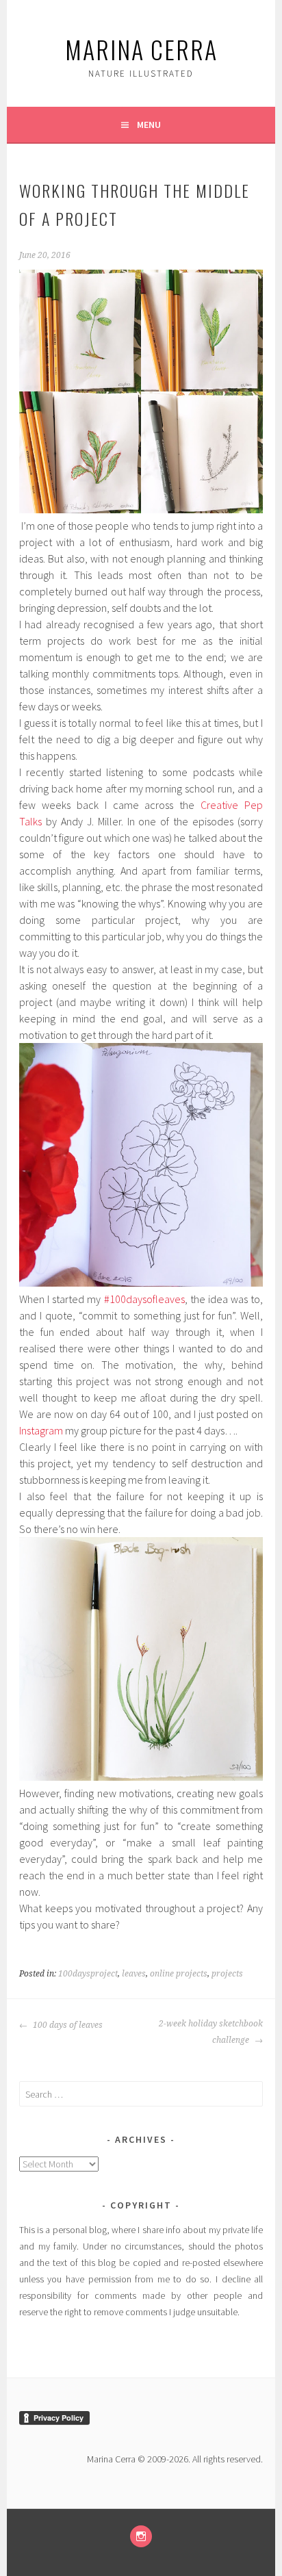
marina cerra (141, 49)
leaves (134, 1974)
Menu (149, 125)
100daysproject (88, 1974)
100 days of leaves (67, 2025)
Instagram (41, 1430)
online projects (179, 1974)
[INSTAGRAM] (141, 2536)
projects (227, 1974)
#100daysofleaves (144, 1299)
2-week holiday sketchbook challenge (211, 2032)
